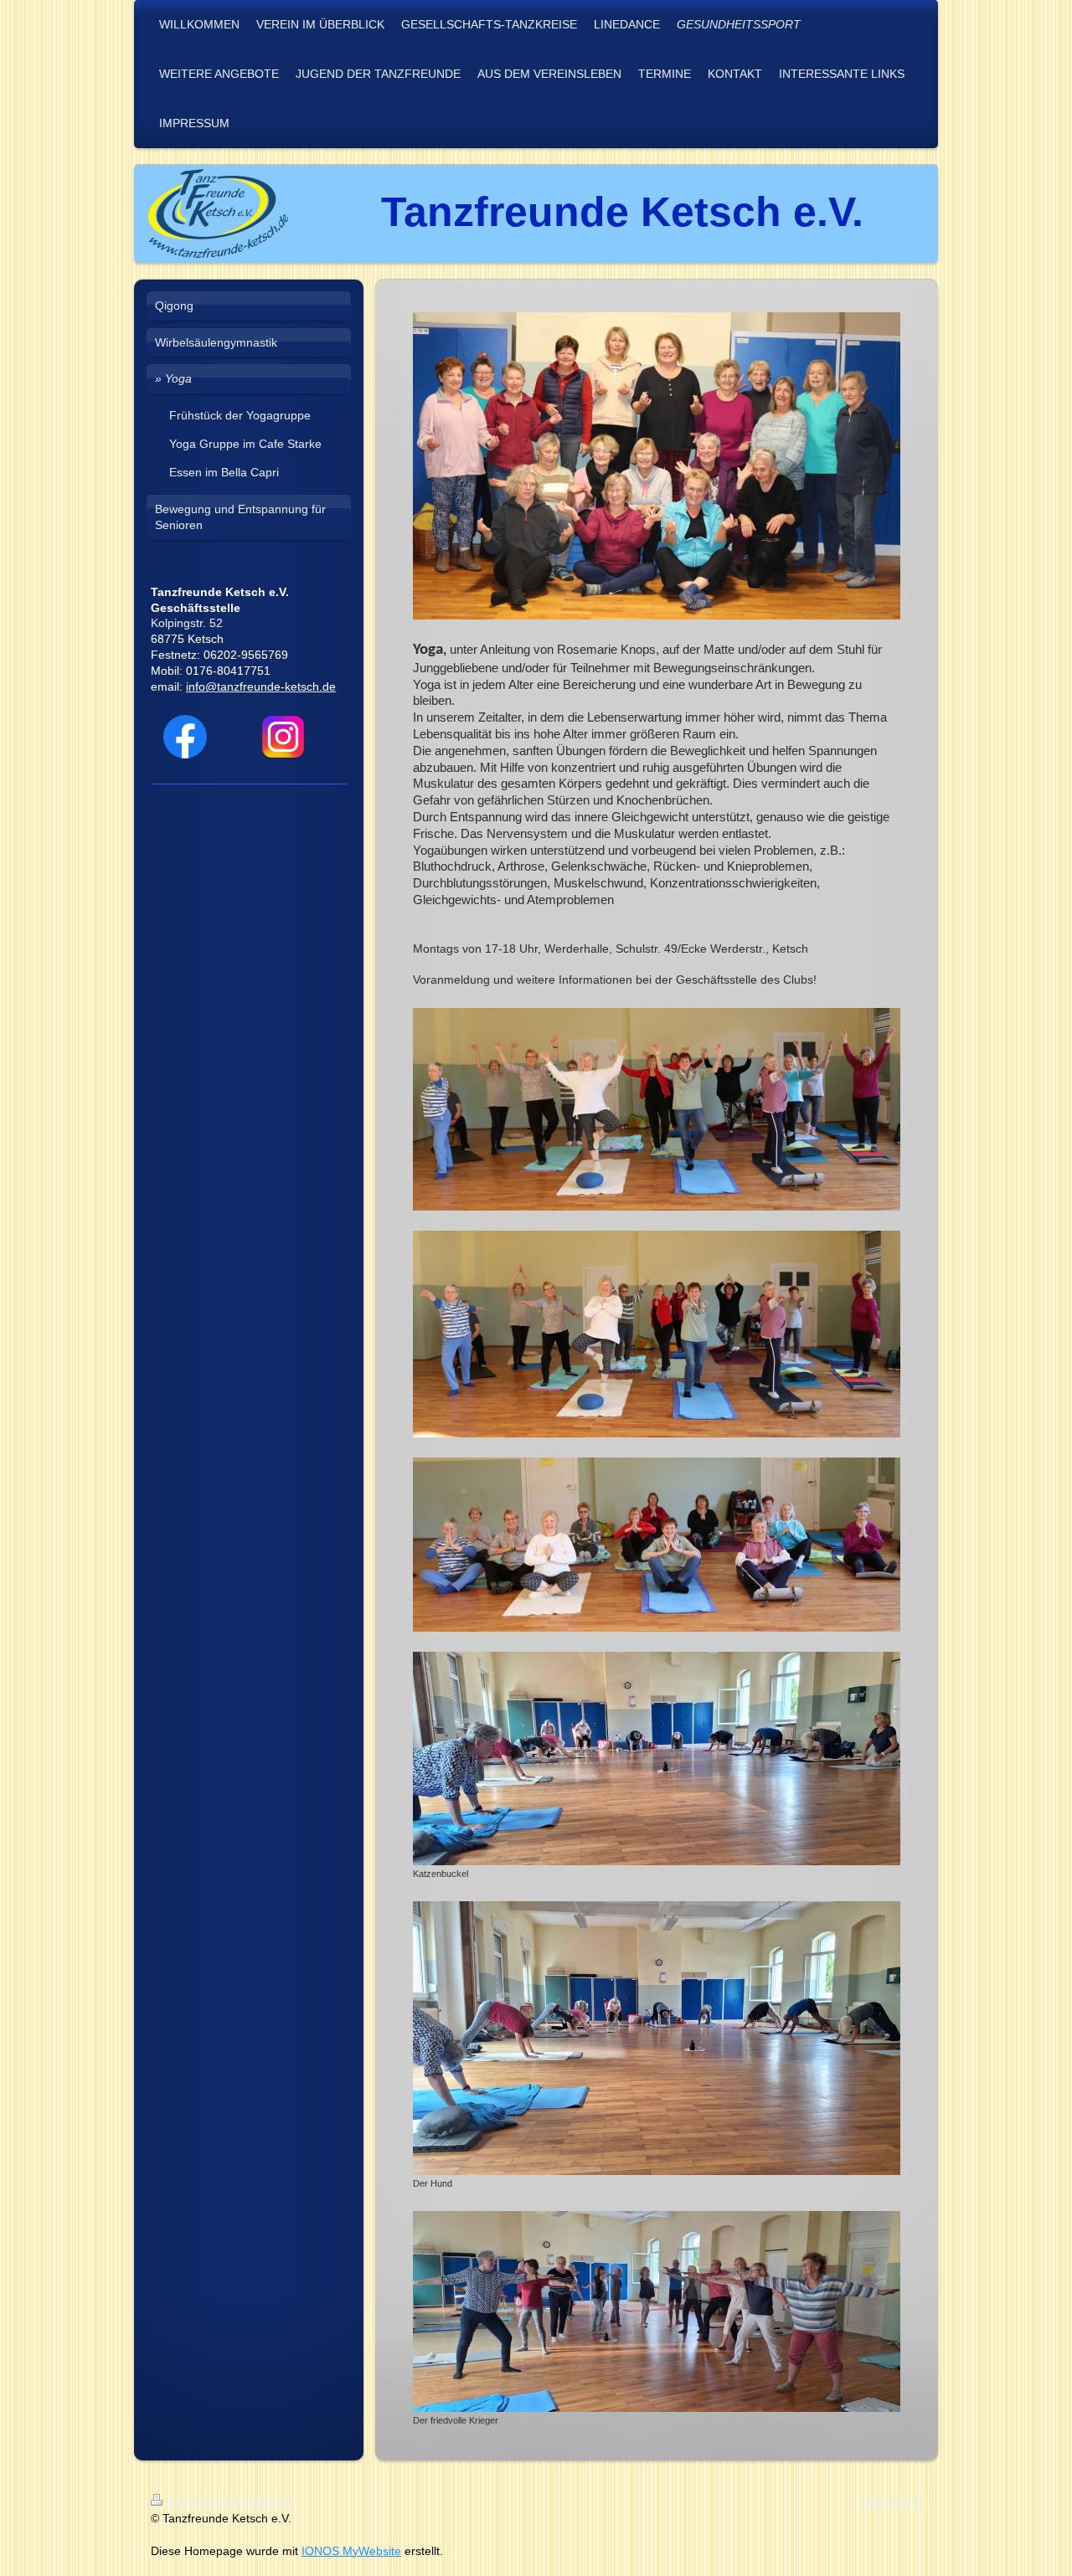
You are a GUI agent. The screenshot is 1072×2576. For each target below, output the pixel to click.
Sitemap (271, 2501)
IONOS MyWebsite (351, 2551)
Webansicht (890, 2501)
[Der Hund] (657, 2038)
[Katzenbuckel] (657, 1758)
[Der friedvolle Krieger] (657, 2311)
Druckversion (204, 2501)
